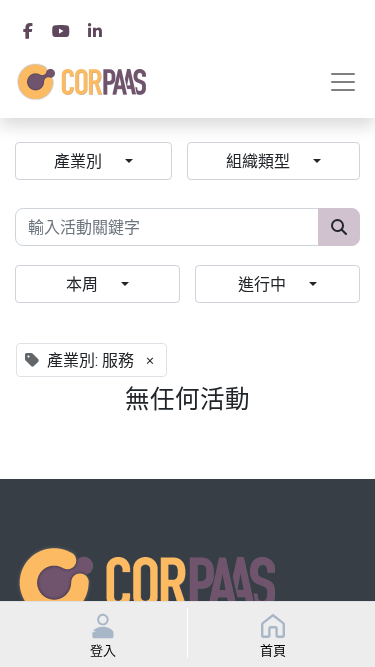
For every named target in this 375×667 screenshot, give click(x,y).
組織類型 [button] (259, 161)
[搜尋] (339, 227)
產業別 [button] (79, 161)
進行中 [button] (263, 284)
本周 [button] (83, 284)
